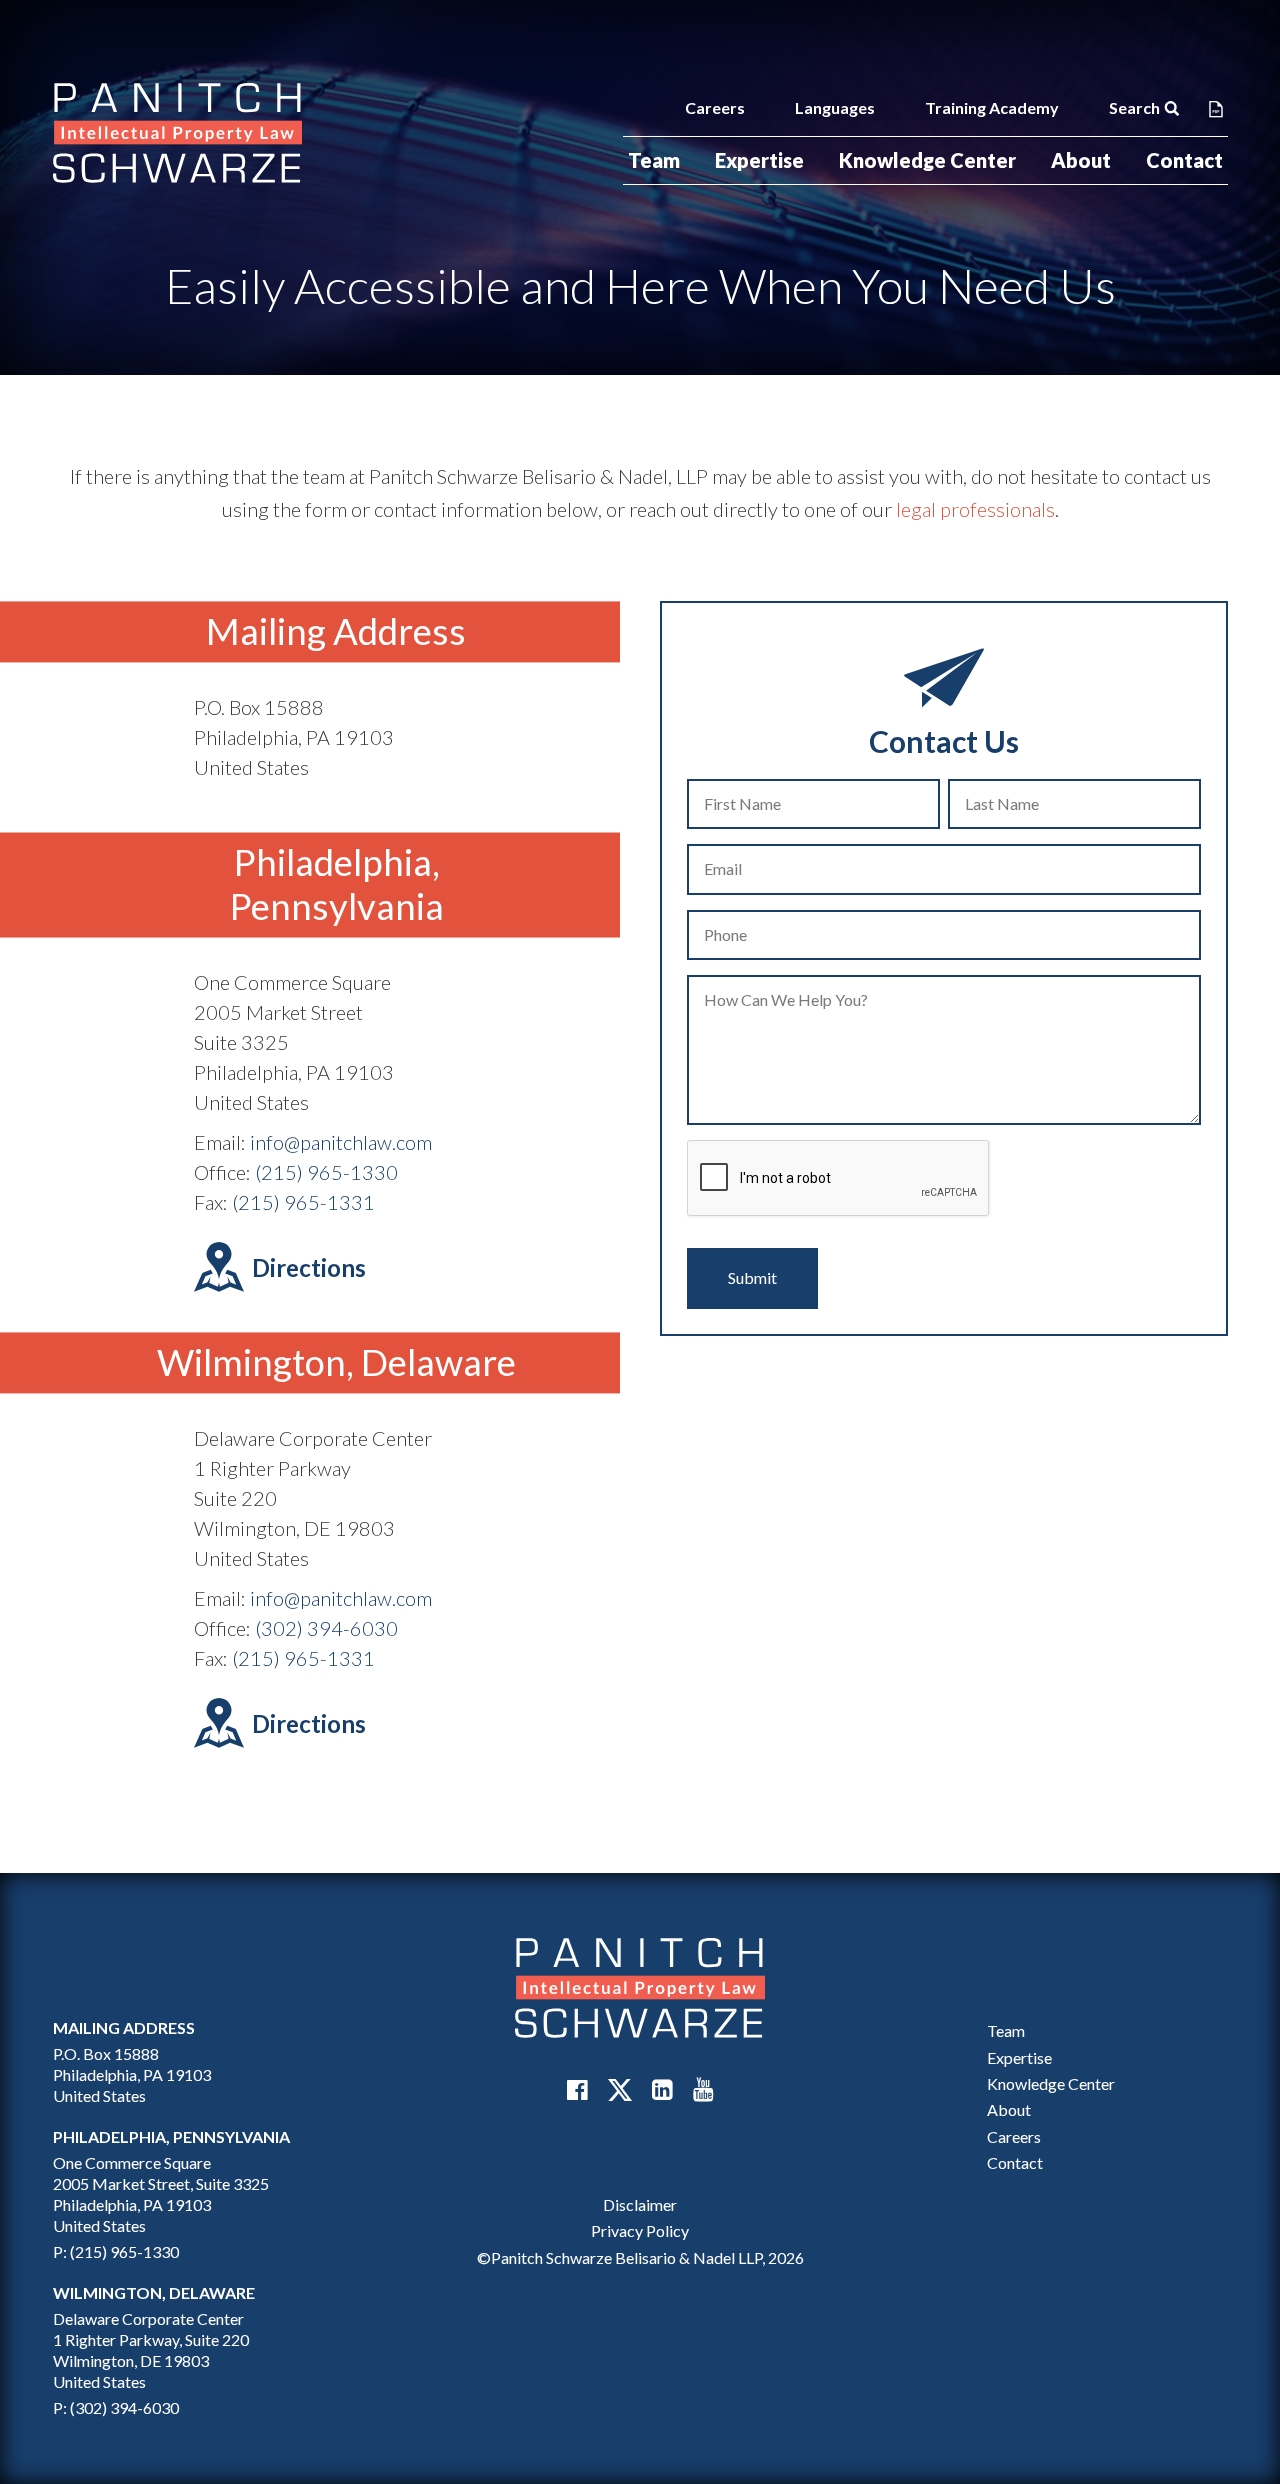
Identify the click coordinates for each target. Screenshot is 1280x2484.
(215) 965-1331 (303, 1202)
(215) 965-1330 (326, 1172)
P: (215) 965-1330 (116, 2251)
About (1081, 160)
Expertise (759, 160)
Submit (752, 1277)
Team (654, 160)
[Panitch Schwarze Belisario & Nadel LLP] (178, 133)
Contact (1184, 160)
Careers (715, 107)
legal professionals (975, 509)
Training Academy (992, 107)
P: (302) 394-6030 (116, 2407)
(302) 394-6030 (326, 1628)
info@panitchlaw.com (341, 1142)
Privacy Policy (640, 2230)
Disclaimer (640, 2204)
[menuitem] (654, 160)
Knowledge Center (927, 160)
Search (1134, 107)
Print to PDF (1216, 108)
